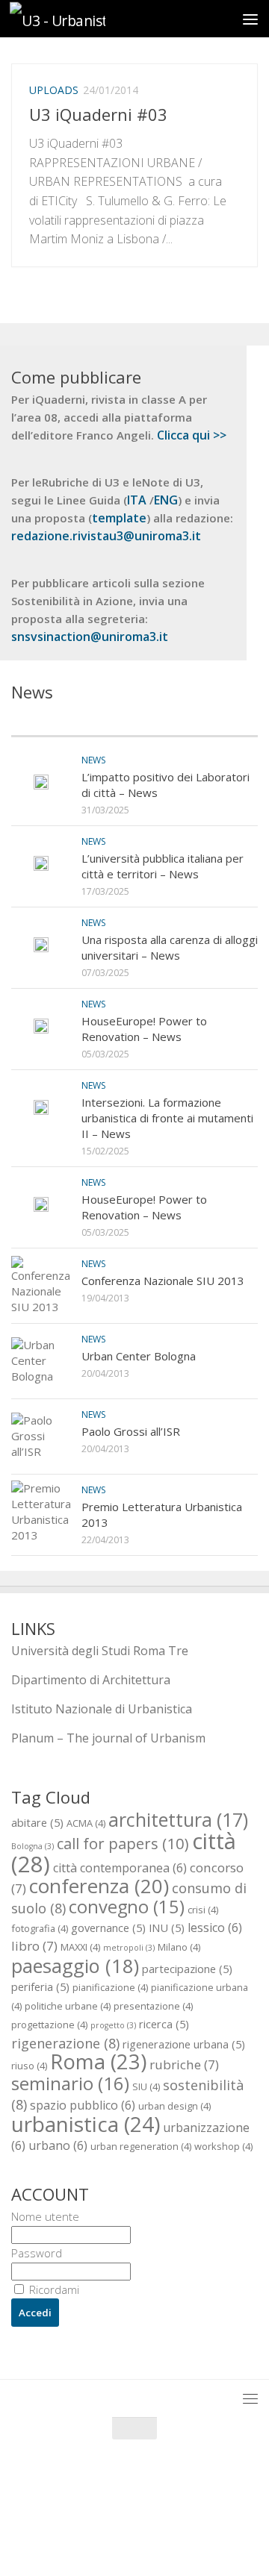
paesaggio (75, 1966)
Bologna (33, 1846)
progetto (113, 2025)
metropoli (129, 1948)
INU (167, 1928)
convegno (127, 1907)
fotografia (40, 1928)
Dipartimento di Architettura (91, 1680)
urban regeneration (141, 2146)
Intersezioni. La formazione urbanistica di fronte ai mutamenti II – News (167, 1118)
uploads (54, 90)
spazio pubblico (83, 2105)
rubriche (184, 2064)
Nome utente (45, 2216)
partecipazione (187, 1969)
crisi (203, 1910)
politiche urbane (68, 2006)
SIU (146, 2086)
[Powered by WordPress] (85, 2501)
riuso (29, 2066)
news (93, 760)
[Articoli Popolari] (196, 721)
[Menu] (250, 19)
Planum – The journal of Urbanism (108, 1738)
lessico (215, 1928)
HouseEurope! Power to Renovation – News (144, 1029)
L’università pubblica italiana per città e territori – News (163, 866)
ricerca (164, 2024)
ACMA (86, 1823)
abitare (37, 1822)
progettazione (49, 2025)
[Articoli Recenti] (73, 721)
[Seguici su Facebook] (94, 2535)
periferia (40, 1986)
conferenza (99, 1886)
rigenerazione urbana (184, 2044)
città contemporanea (120, 1868)
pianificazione (110, 1987)
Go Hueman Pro (209, 2501)
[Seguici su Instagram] (148, 2535)
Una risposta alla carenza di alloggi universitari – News (170, 947)
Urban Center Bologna (139, 1356)
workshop (223, 2146)
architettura (178, 1819)
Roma (98, 2061)
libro (34, 1946)
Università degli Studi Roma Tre (100, 1651)
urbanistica (86, 2124)
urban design (174, 2106)
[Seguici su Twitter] (121, 2535)
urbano (58, 2145)
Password (37, 2253)
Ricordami (53, 2289)
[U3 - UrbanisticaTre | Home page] (73, 19)
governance (108, 1928)
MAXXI (80, 1947)
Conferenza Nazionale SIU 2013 (163, 1281)
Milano (179, 1947)
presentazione (153, 2006)
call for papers (123, 1843)
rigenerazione (65, 2043)
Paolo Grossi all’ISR (131, 1431)
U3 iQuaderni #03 (98, 114)
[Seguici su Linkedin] (175, 2535)
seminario (70, 2083)
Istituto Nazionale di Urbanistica (102, 1709)
